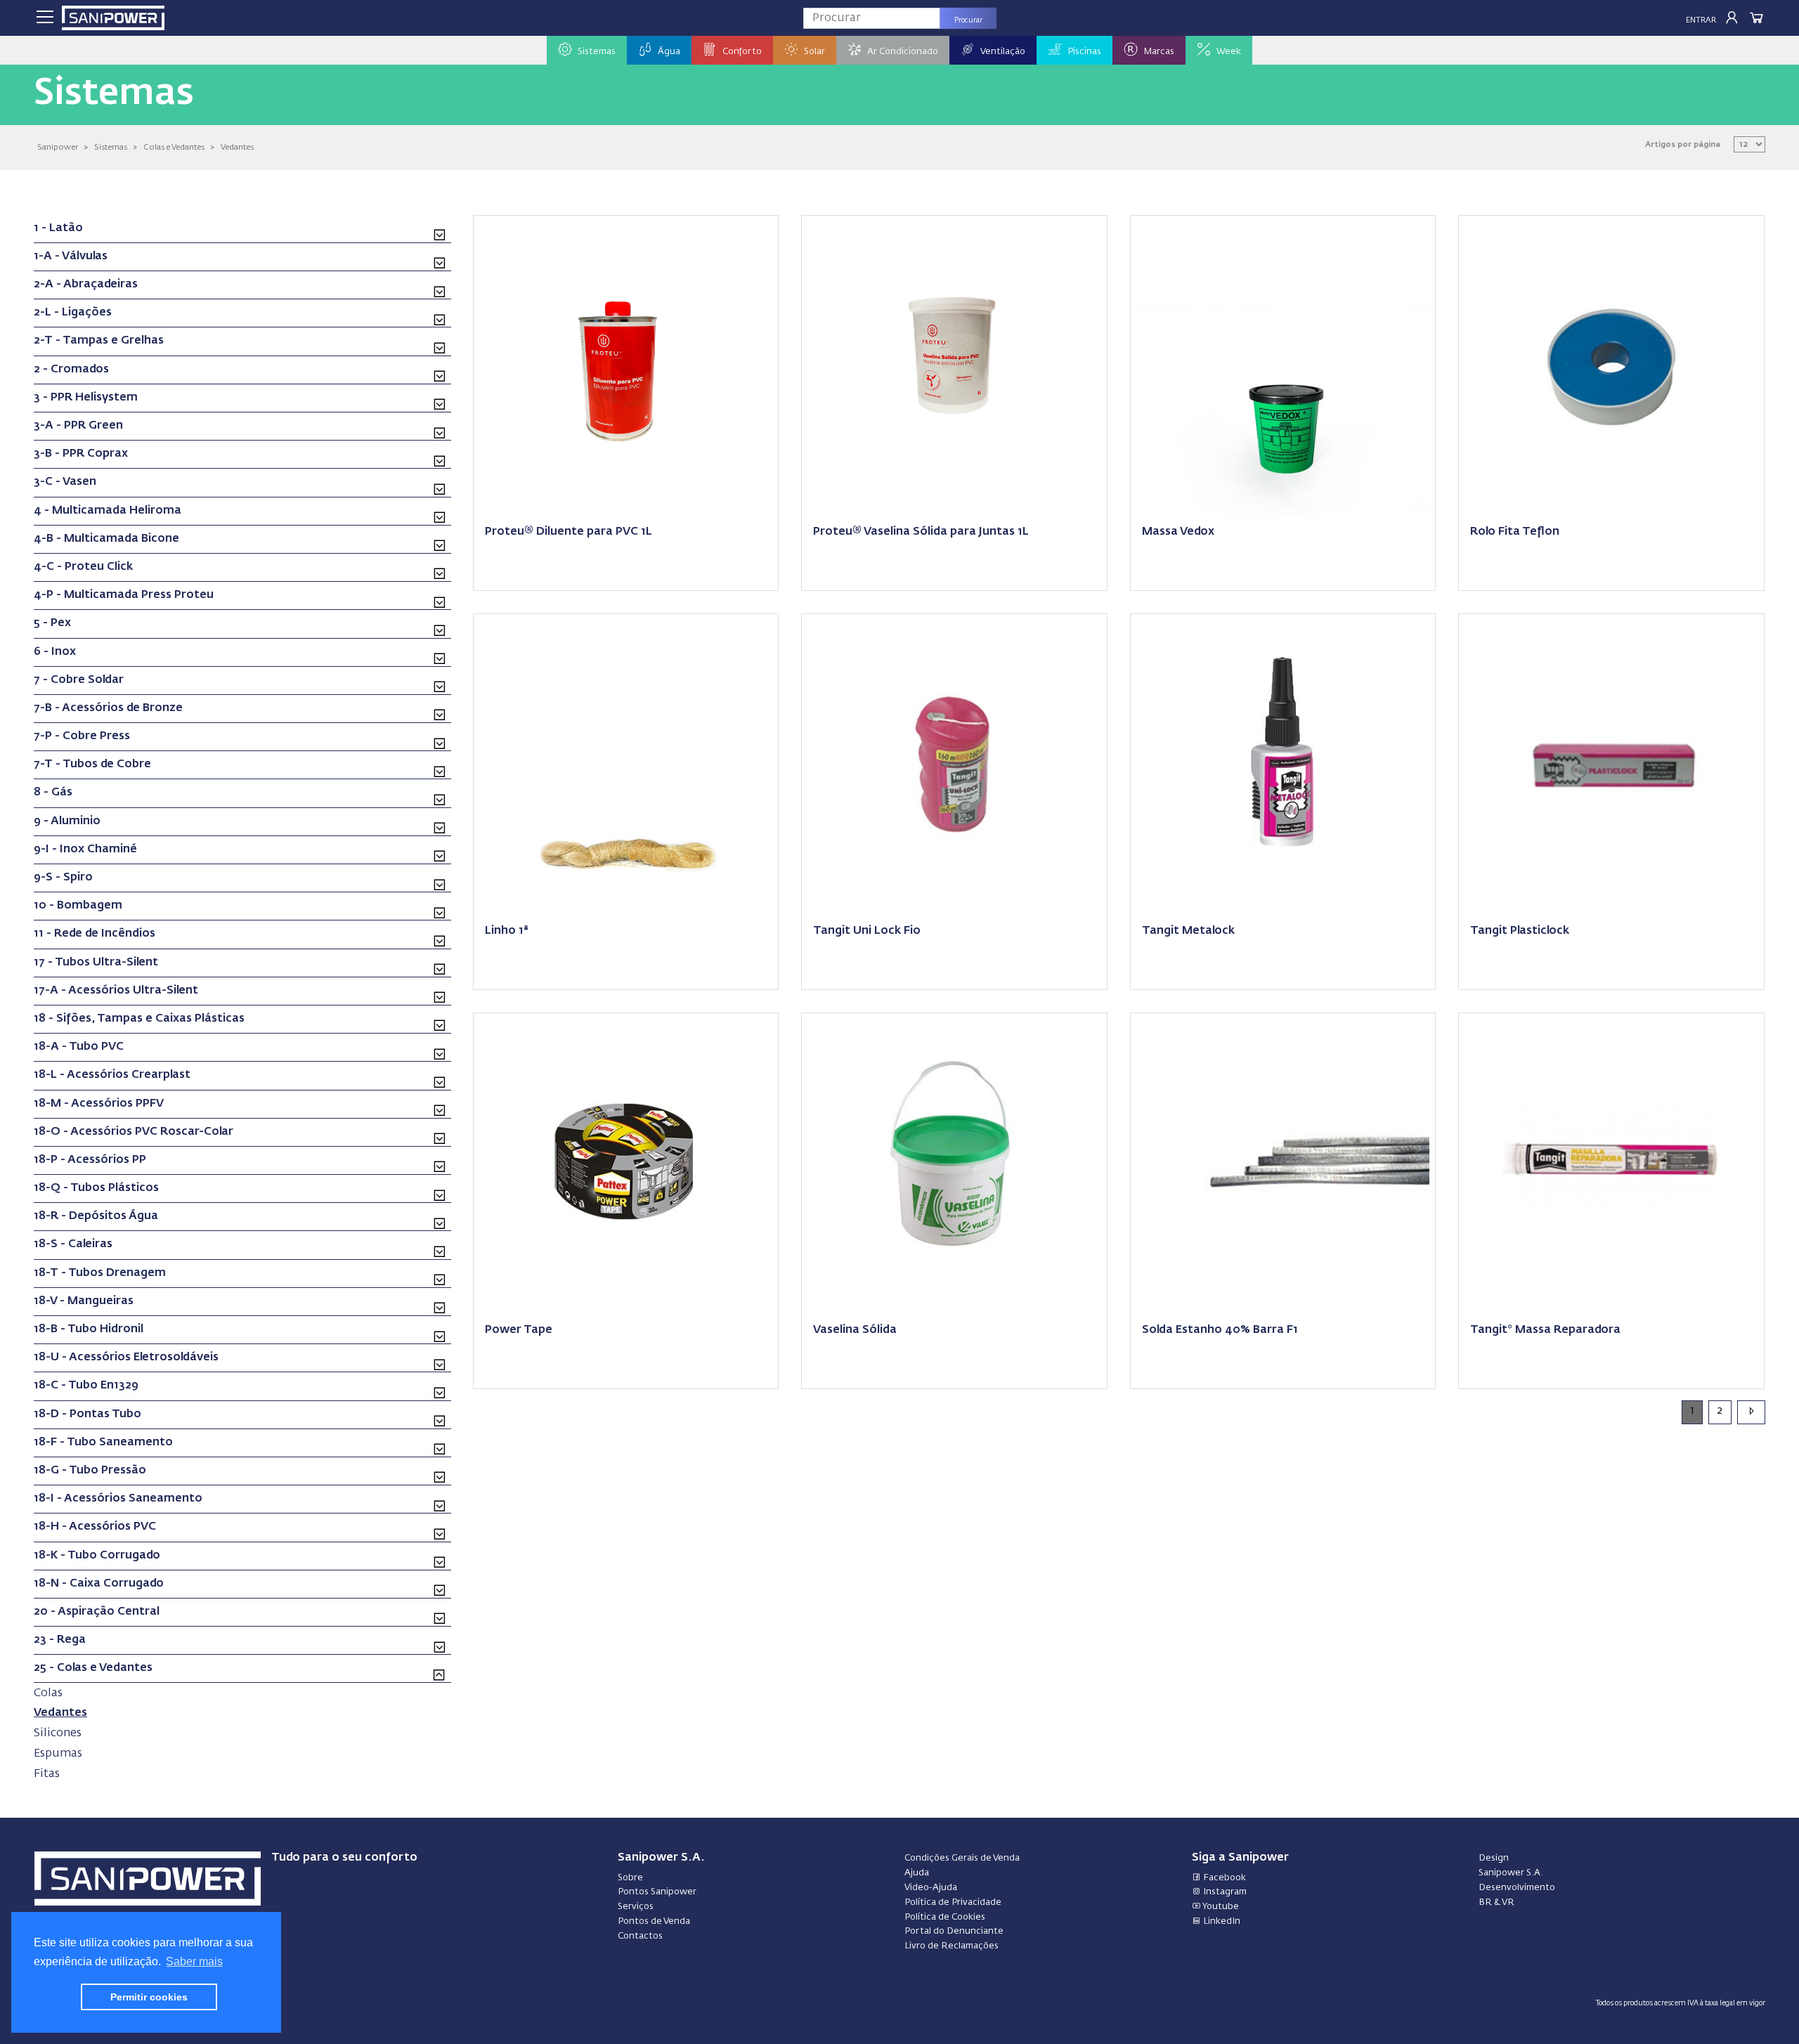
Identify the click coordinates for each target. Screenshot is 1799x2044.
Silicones (58, 1733)
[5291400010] (954, 1164)
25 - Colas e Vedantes (93, 1668)
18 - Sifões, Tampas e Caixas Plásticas (139, 1019)
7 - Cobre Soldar (79, 680)
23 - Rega (60, 1640)
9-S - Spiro (63, 878)
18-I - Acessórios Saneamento (118, 1499)
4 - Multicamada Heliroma (108, 511)
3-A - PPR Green (78, 426)
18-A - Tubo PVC (79, 1047)
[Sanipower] (113, 18)
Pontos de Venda (654, 1921)
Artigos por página (1683, 144)
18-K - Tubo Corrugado (97, 1556)
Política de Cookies (945, 1917)
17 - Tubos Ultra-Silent (96, 963)
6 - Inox (55, 652)
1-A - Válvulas (71, 256)
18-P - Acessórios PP (90, 1160)
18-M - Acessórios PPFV (99, 1104)
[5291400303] (954, 765)
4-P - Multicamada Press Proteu (124, 595)
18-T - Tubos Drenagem (100, 1273)
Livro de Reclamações (952, 1946)
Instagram (1224, 1892)
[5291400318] (1611, 765)
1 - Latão (58, 228)
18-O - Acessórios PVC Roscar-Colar (134, 1132)
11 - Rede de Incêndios (95, 934)
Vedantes (237, 147)
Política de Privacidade (953, 1902)
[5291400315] (626, 1164)
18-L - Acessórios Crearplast (112, 1075)
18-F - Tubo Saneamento (103, 1443)
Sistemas (111, 147)
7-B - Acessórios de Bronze (108, 708)
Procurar (968, 20)
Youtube (1220, 1907)
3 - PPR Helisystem (86, 398)
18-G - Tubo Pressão (90, 1471)
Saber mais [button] (194, 1961)
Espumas (58, 1753)
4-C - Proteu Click (83, 567)
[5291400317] (1283, 765)
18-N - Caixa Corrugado (99, 1584)
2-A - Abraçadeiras (86, 285)
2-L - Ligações (73, 313)
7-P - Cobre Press (82, 736)
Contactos (640, 1936)
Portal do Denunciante (954, 1931)
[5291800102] (626, 765)
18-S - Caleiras (73, 1244)
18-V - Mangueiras (84, 1301)
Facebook (1223, 1878)
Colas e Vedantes (174, 147)
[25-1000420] (954, 367)
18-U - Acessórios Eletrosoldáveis (126, 1358)
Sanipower (58, 147)
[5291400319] (1611, 1164)
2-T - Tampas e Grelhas (99, 341)
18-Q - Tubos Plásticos (96, 1188)
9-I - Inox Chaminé (85, 850)
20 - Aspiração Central (97, 1612)
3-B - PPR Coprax (81, 454)
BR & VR (1496, 1902)
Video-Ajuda (931, 1888)
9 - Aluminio (67, 821)
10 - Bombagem (78, 906)
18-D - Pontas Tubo (87, 1414)
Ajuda (917, 1873)
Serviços (636, 1907)
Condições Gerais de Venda (962, 1858)
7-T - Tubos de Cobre (92, 764)
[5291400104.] (1283, 367)
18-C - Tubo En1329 (86, 1386)
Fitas (47, 1774)
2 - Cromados (71, 370)
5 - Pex (52, 623)
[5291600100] (1611, 367)
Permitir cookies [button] (149, 1997)
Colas (48, 1693)
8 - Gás (53, 793)
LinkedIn (1221, 1921)
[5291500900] (1283, 1164)
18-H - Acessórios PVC (95, 1527)
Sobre (630, 1878)
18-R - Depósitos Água (96, 1216)
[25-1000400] (626, 367)
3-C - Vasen (65, 482)
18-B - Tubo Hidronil (89, 1329)
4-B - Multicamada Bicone (106, 539)
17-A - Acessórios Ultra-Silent (116, 991)
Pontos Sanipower (657, 1892)
